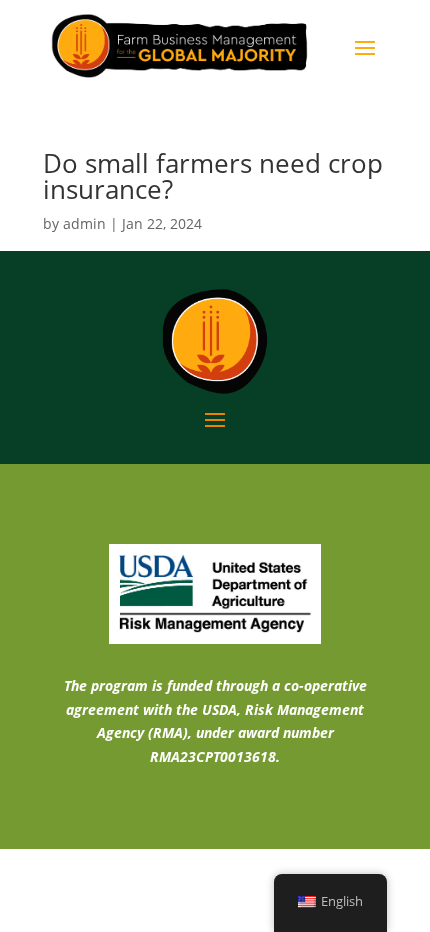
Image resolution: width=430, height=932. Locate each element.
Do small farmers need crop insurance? (213, 176)
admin (84, 223)
